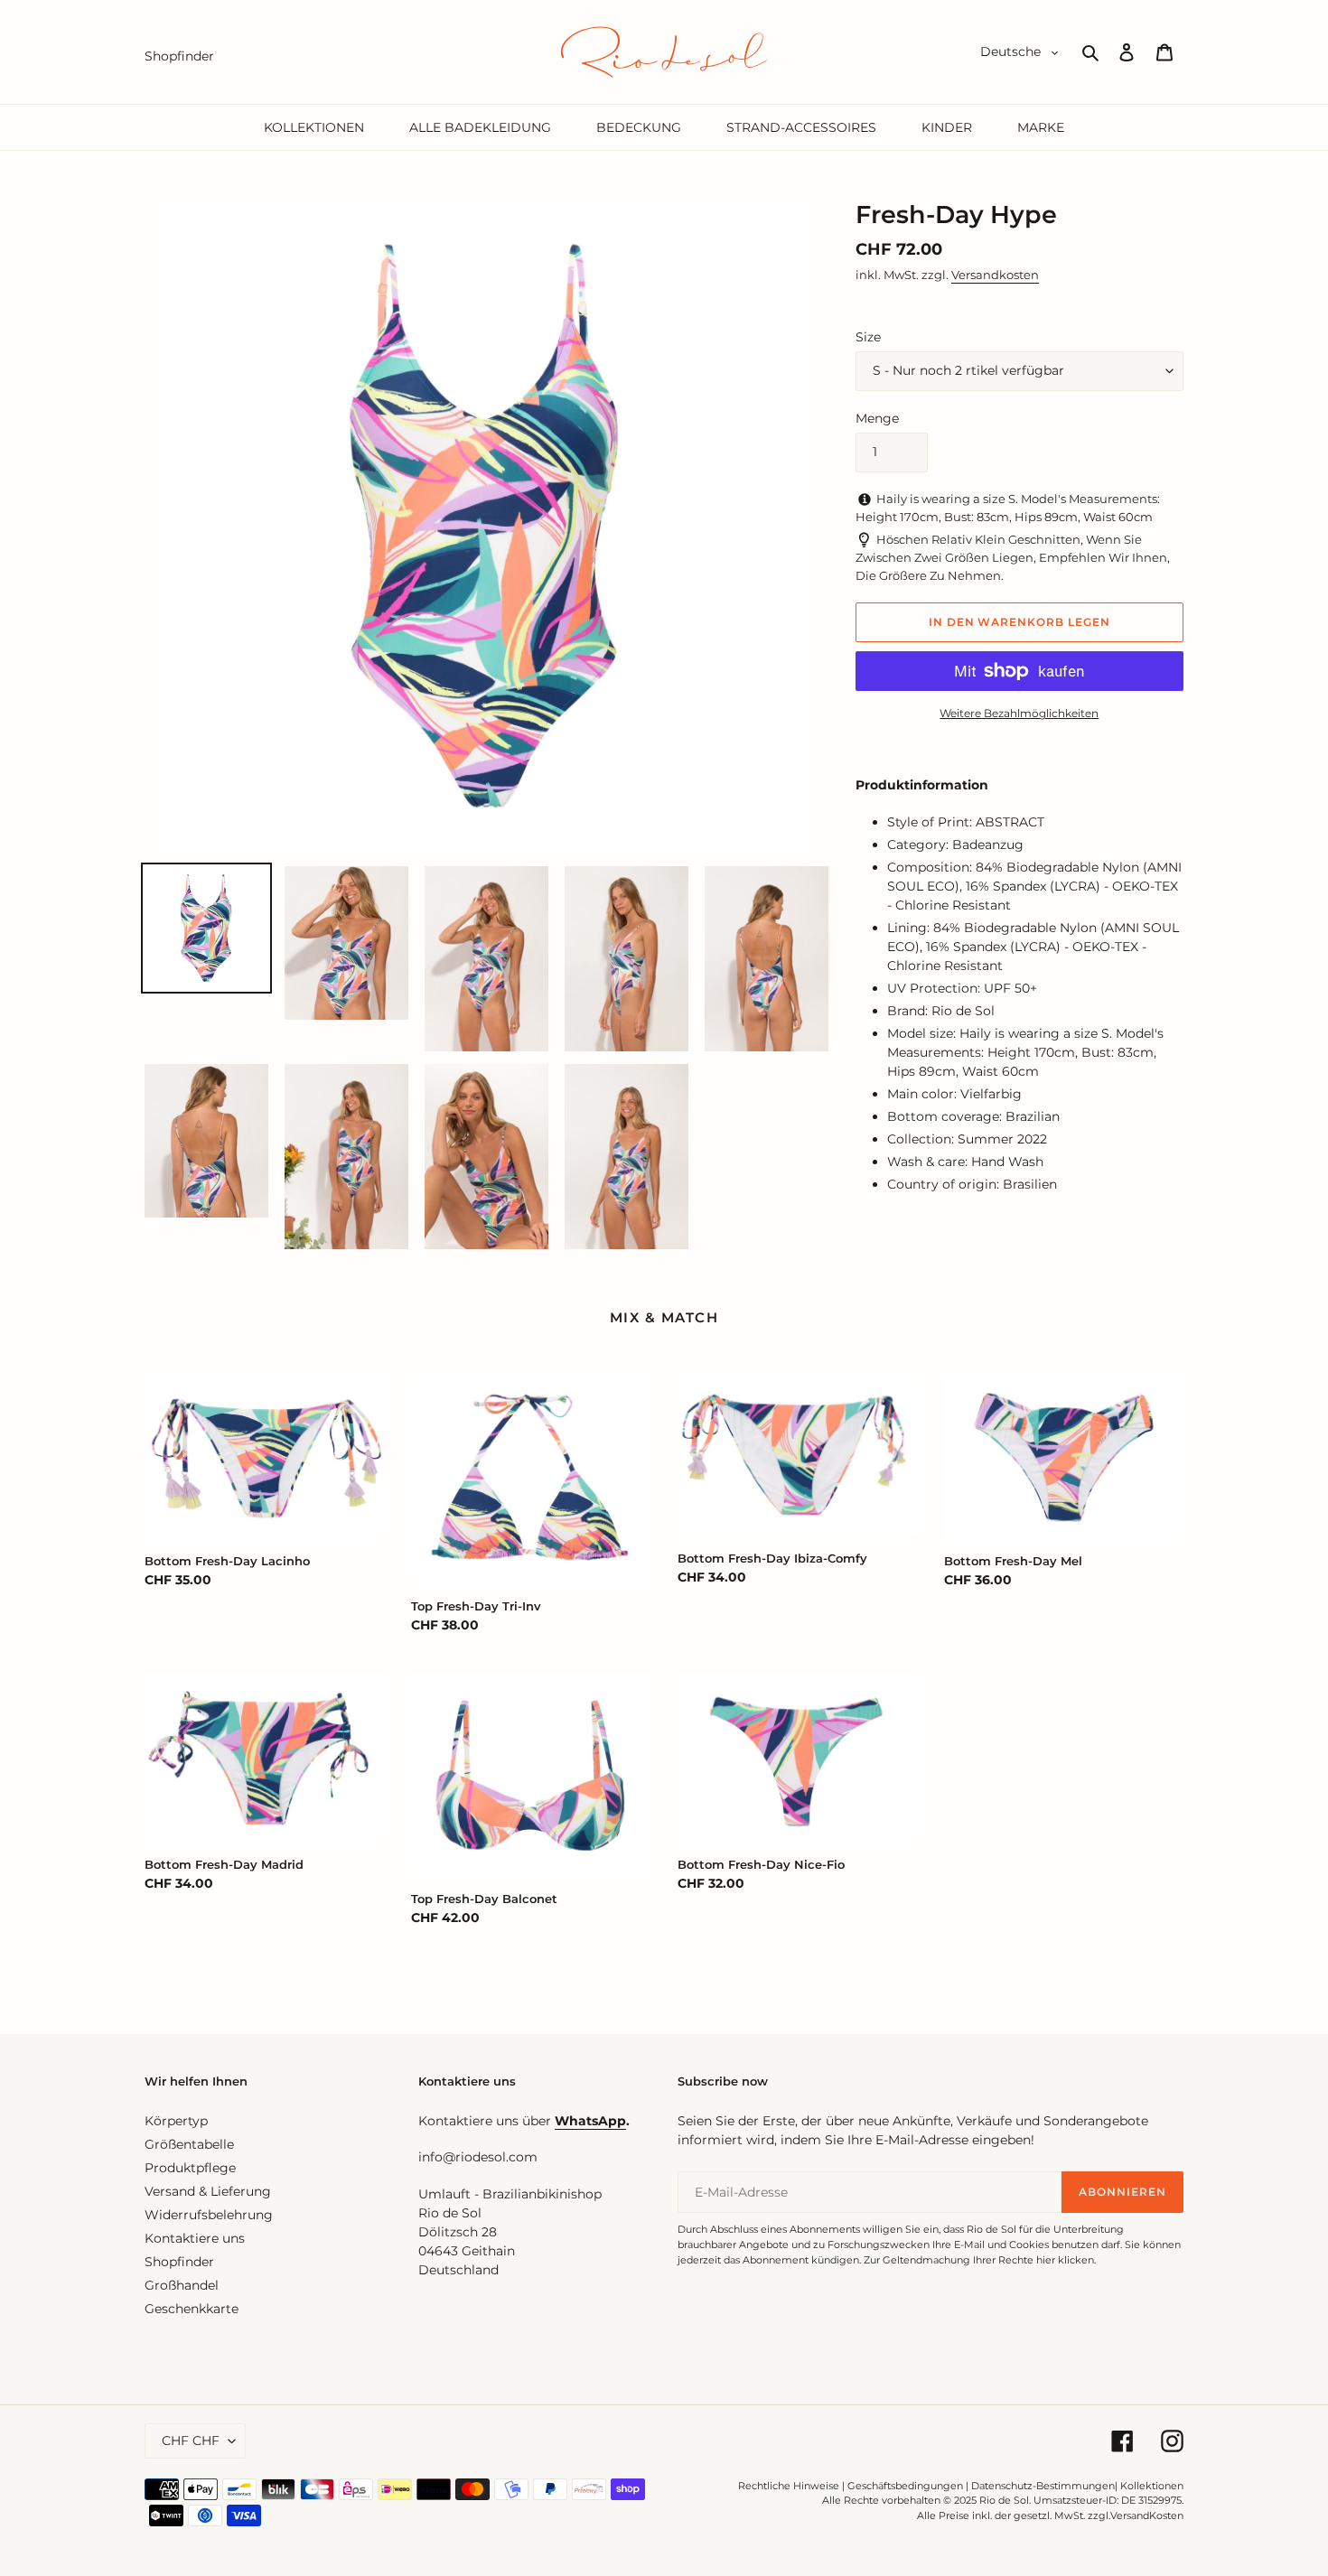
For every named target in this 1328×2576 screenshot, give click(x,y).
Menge (877, 418)
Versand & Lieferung (208, 2191)
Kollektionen (1152, 2486)
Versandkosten (995, 275)
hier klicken (1065, 2260)
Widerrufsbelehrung (209, 2215)
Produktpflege (190, 2168)
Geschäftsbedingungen (905, 2486)
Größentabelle (189, 2144)
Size (868, 337)
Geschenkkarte (192, 2309)
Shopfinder (179, 2262)
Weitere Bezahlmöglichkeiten (1019, 713)
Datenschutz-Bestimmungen (1043, 2486)
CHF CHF (191, 2441)
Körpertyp (176, 2121)
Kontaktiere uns (195, 2238)
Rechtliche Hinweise (789, 2486)
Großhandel (182, 2285)
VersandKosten (1147, 2515)
